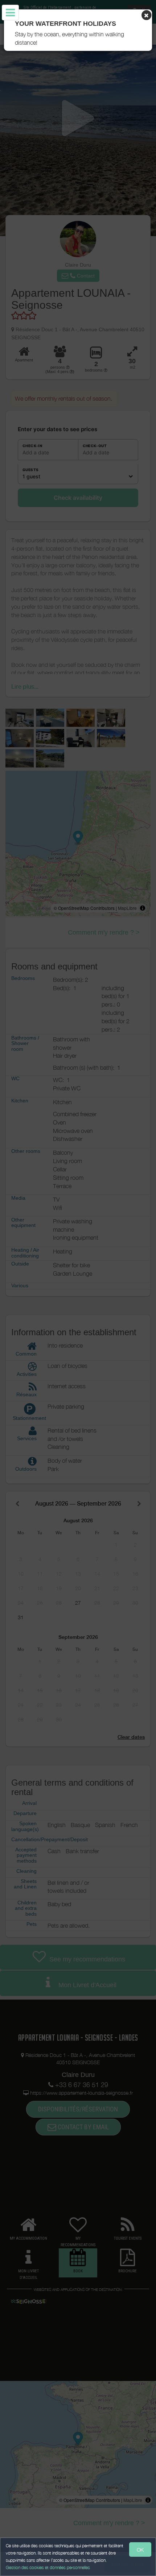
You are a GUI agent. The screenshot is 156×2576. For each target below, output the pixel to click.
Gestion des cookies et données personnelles (48, 2567)
